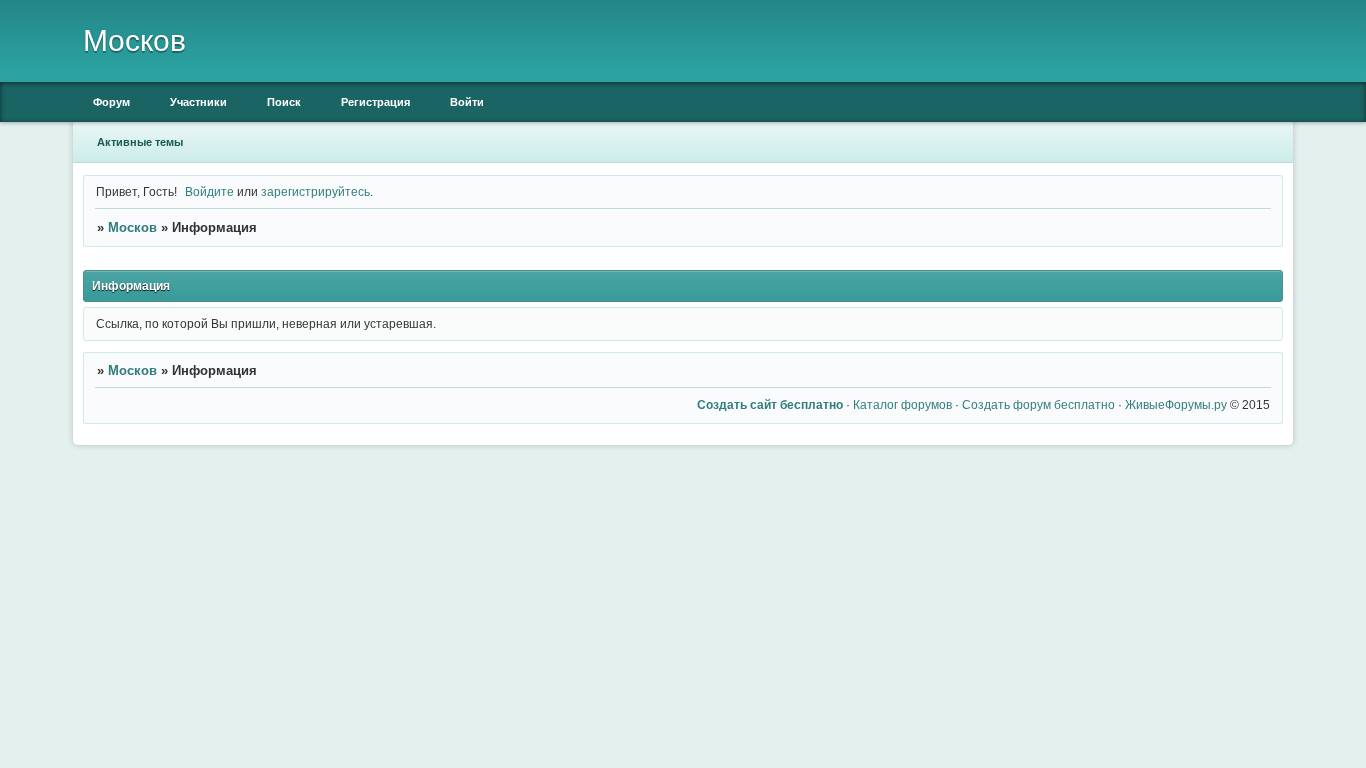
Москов (132, 227)
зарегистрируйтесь (315, 191)
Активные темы (140, 142)
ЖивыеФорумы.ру (1176, 404)
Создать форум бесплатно (1038, 404)
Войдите (209, 191)
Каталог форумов (902, 404)
